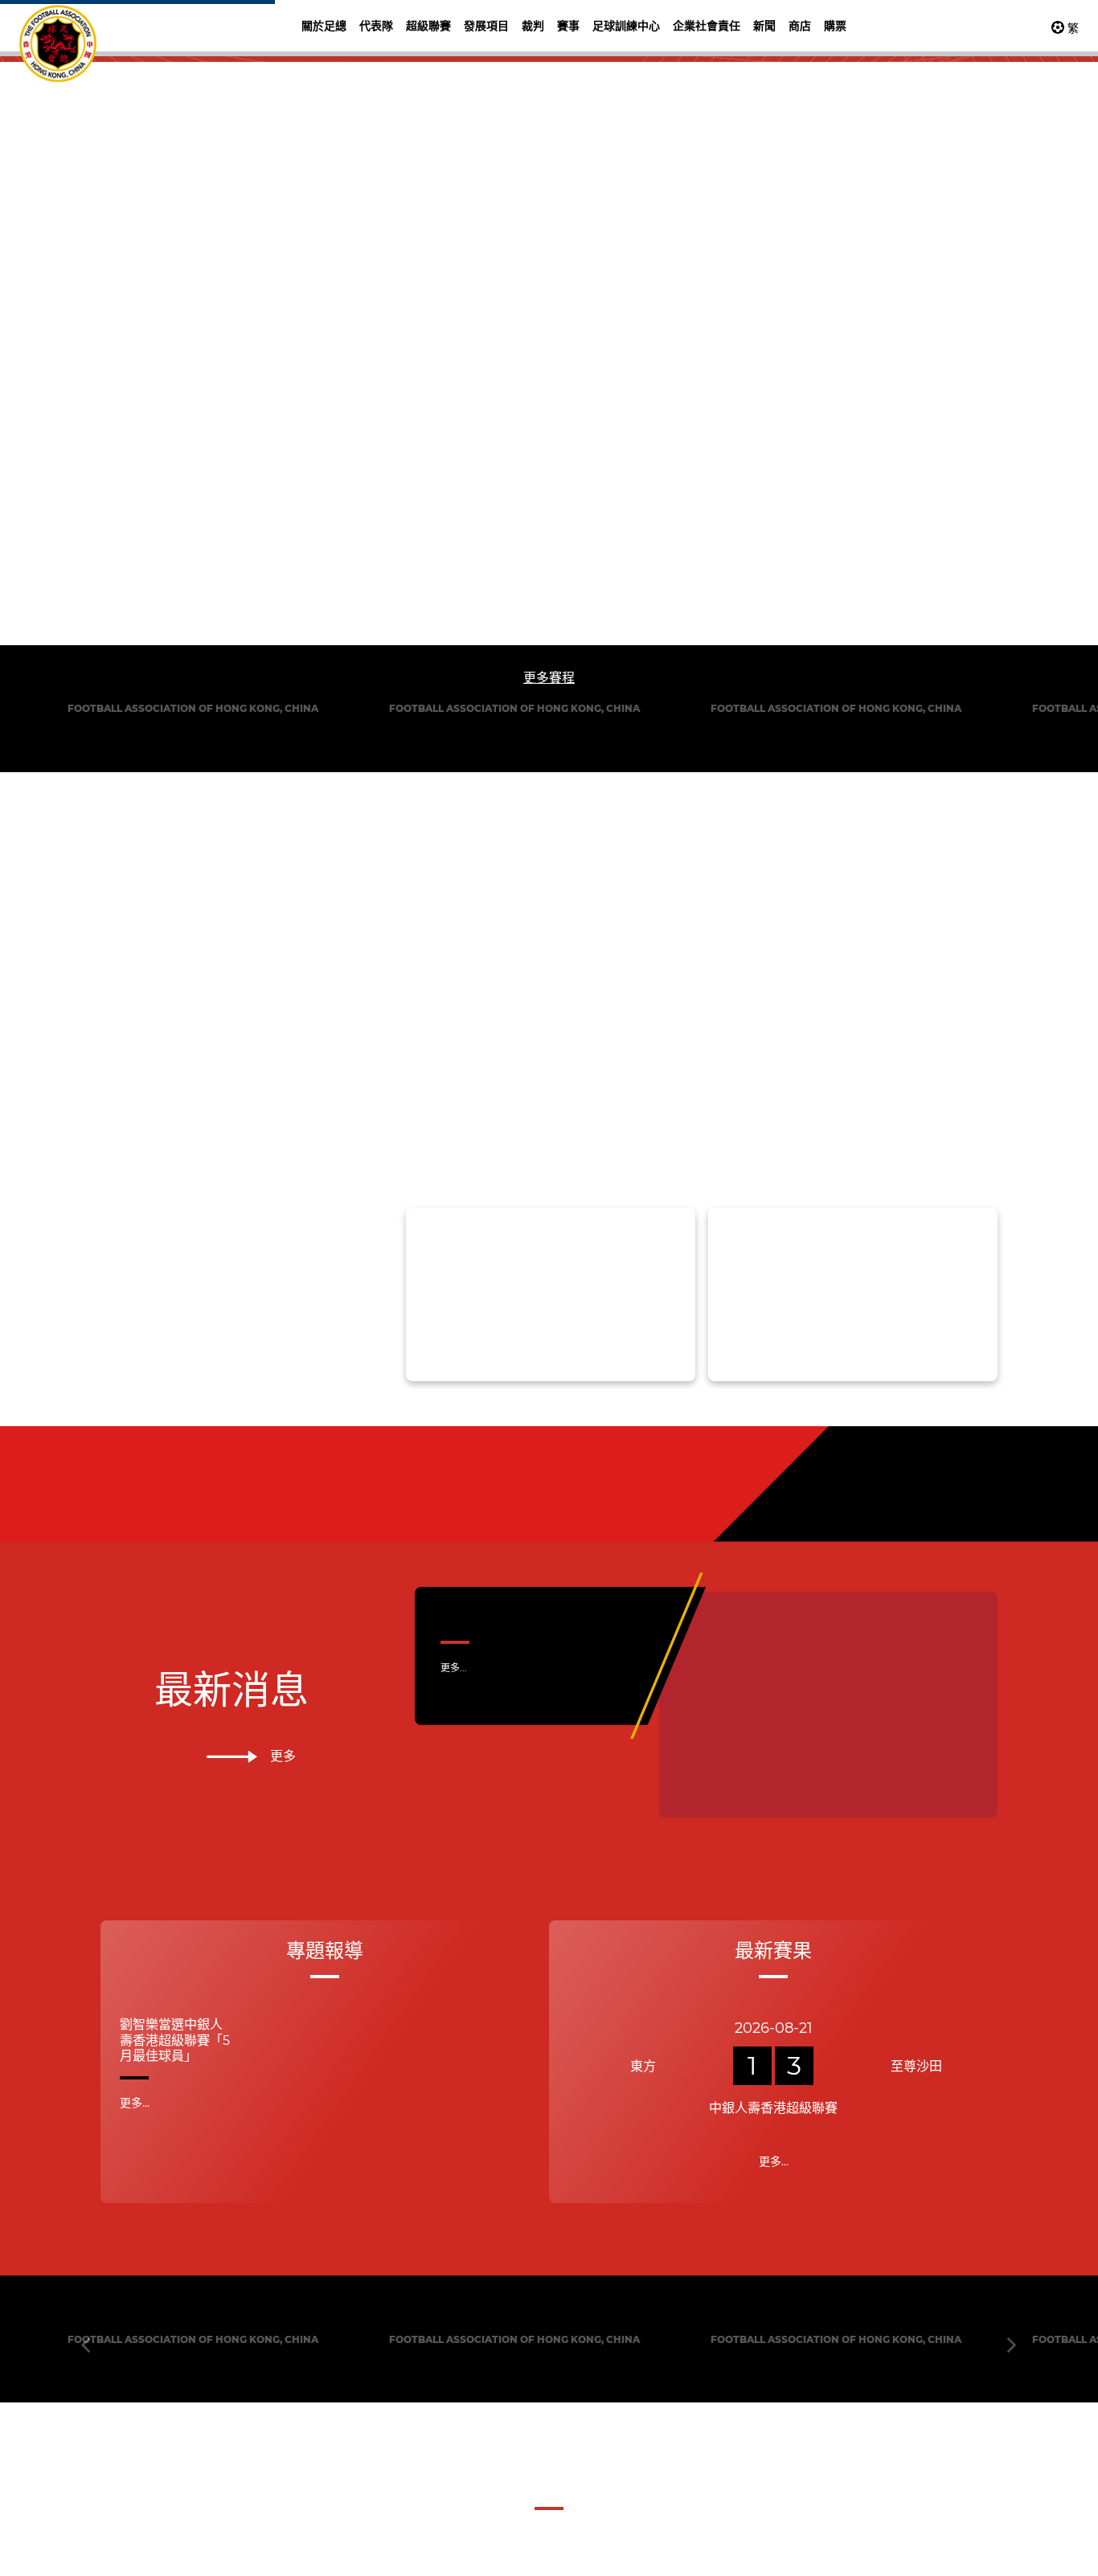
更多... (454, 2197)
